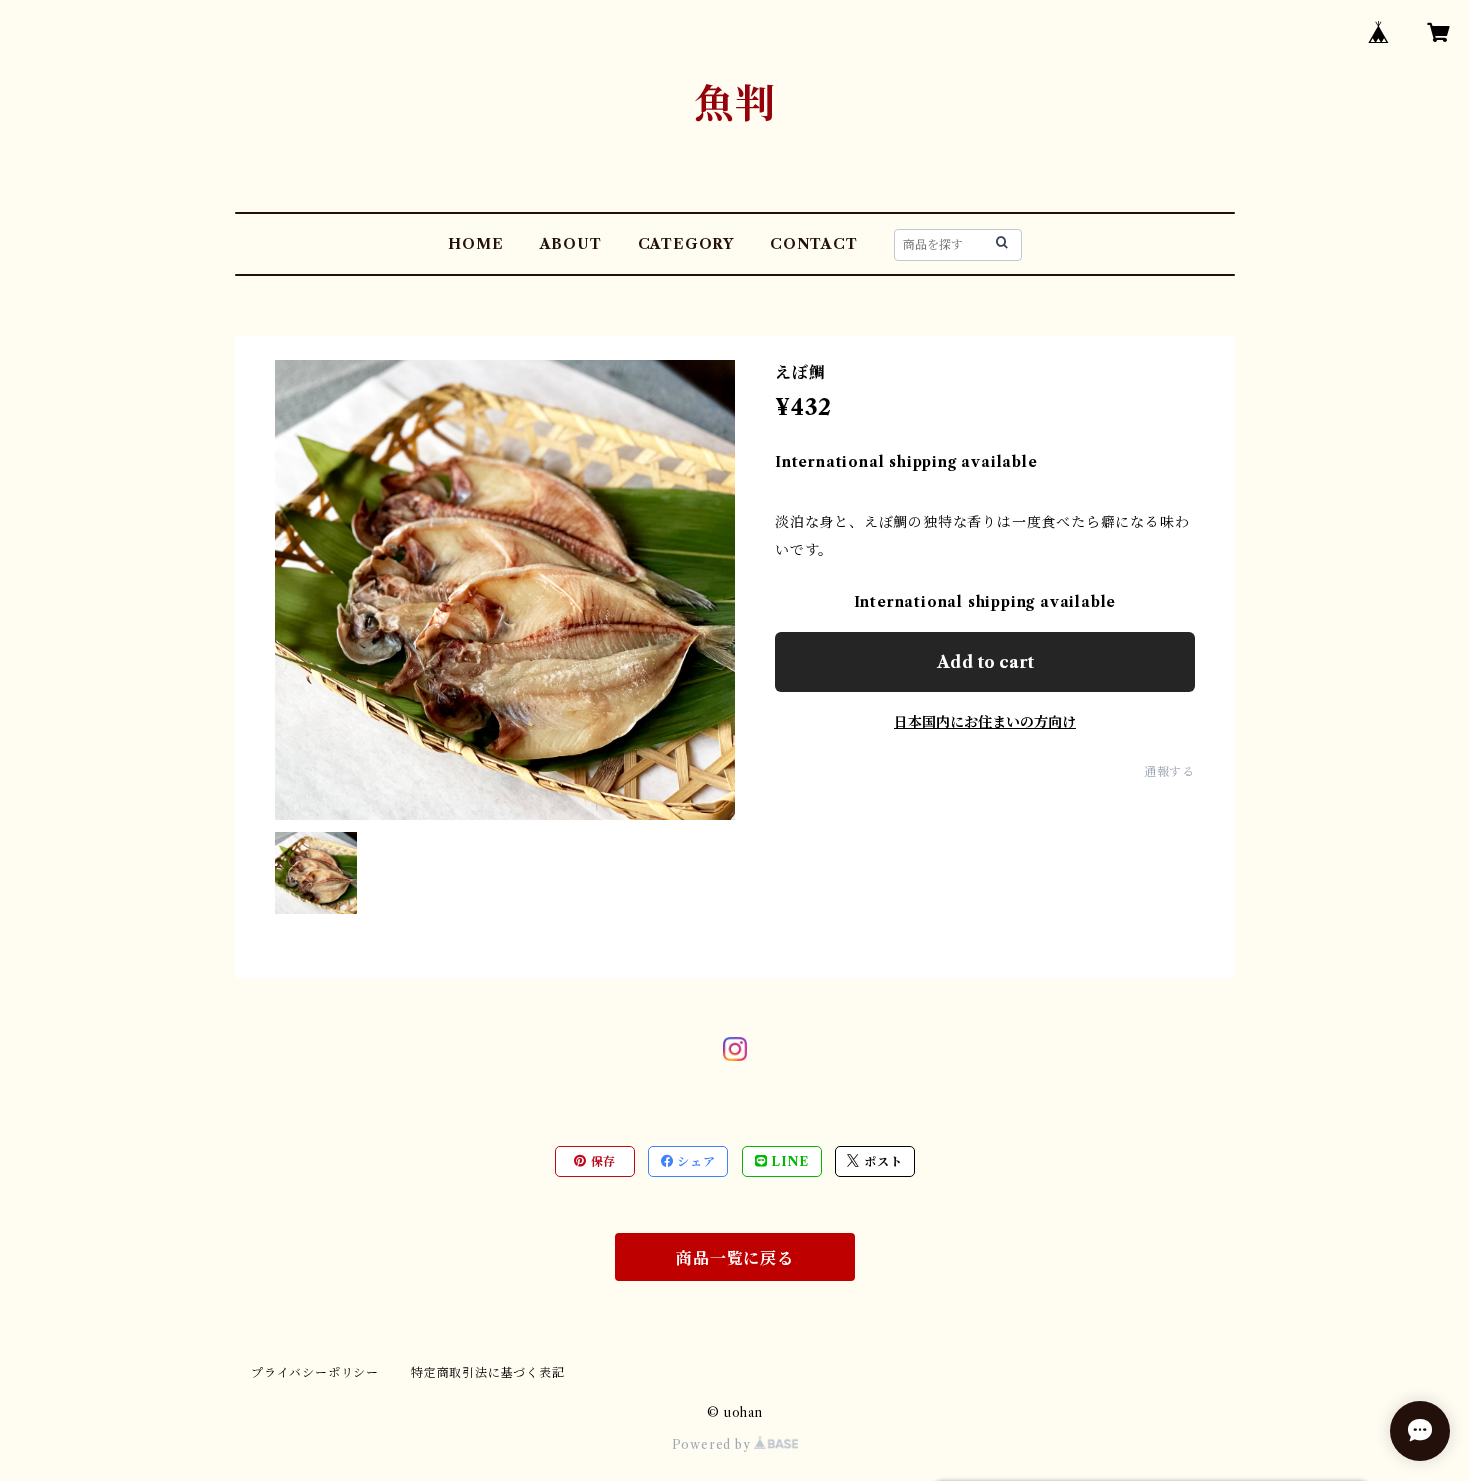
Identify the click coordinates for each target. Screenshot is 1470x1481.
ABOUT (571, 244)
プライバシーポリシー (315, 1372)
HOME (475, 244)
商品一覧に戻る (735, 1258)
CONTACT (814, 244)
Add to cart (985, 662)
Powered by (713, 1444)
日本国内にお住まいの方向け (985, 722)
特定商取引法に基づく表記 (488, 1372)
